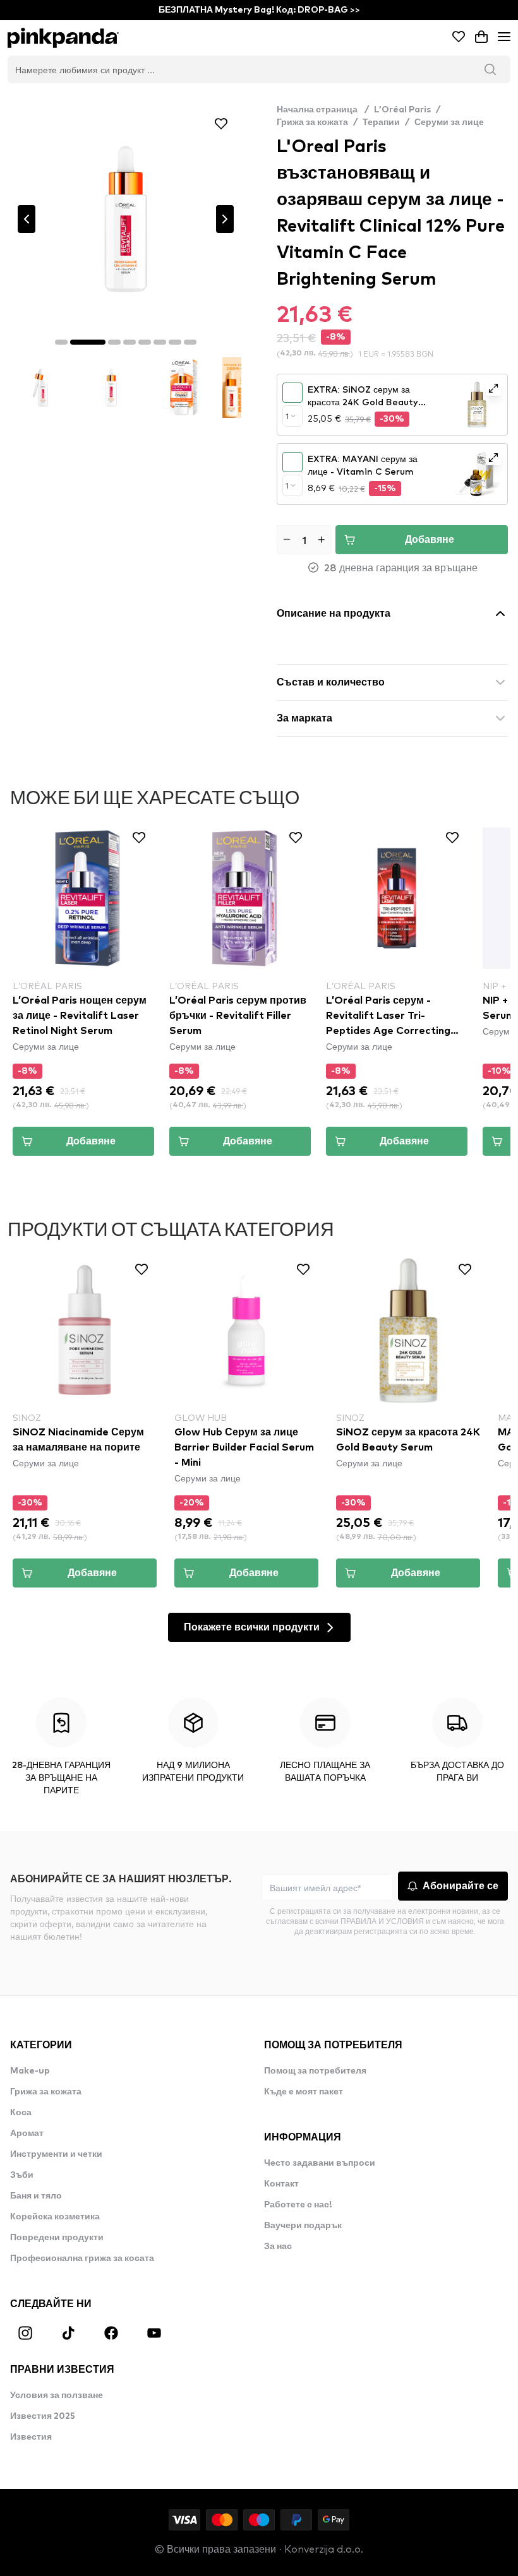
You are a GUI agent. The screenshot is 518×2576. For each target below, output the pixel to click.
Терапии (381, 122)
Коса (21, 2113)
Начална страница (323, 110)
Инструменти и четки (56, 2154)
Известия (31, 2437)
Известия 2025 (43, 2416)
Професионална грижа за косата (82, 2258)
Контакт (281, 2184)
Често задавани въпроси (320, 2163)
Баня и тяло (36, 2196)
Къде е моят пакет (304, 2092)
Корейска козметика (55, 2217)
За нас (278, 2247)
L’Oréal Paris (402, 110)
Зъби (22, 2175)
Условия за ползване (57, 2395)
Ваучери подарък (303, 2226)
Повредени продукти (57, 2238)
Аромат (27, 2134)
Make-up (30, 2071)
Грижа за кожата (312, 122)
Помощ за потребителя (315, 2071)
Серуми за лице (449, 122)
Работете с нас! (298, 2205)
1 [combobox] (287, 416)
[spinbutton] (304, 540)
